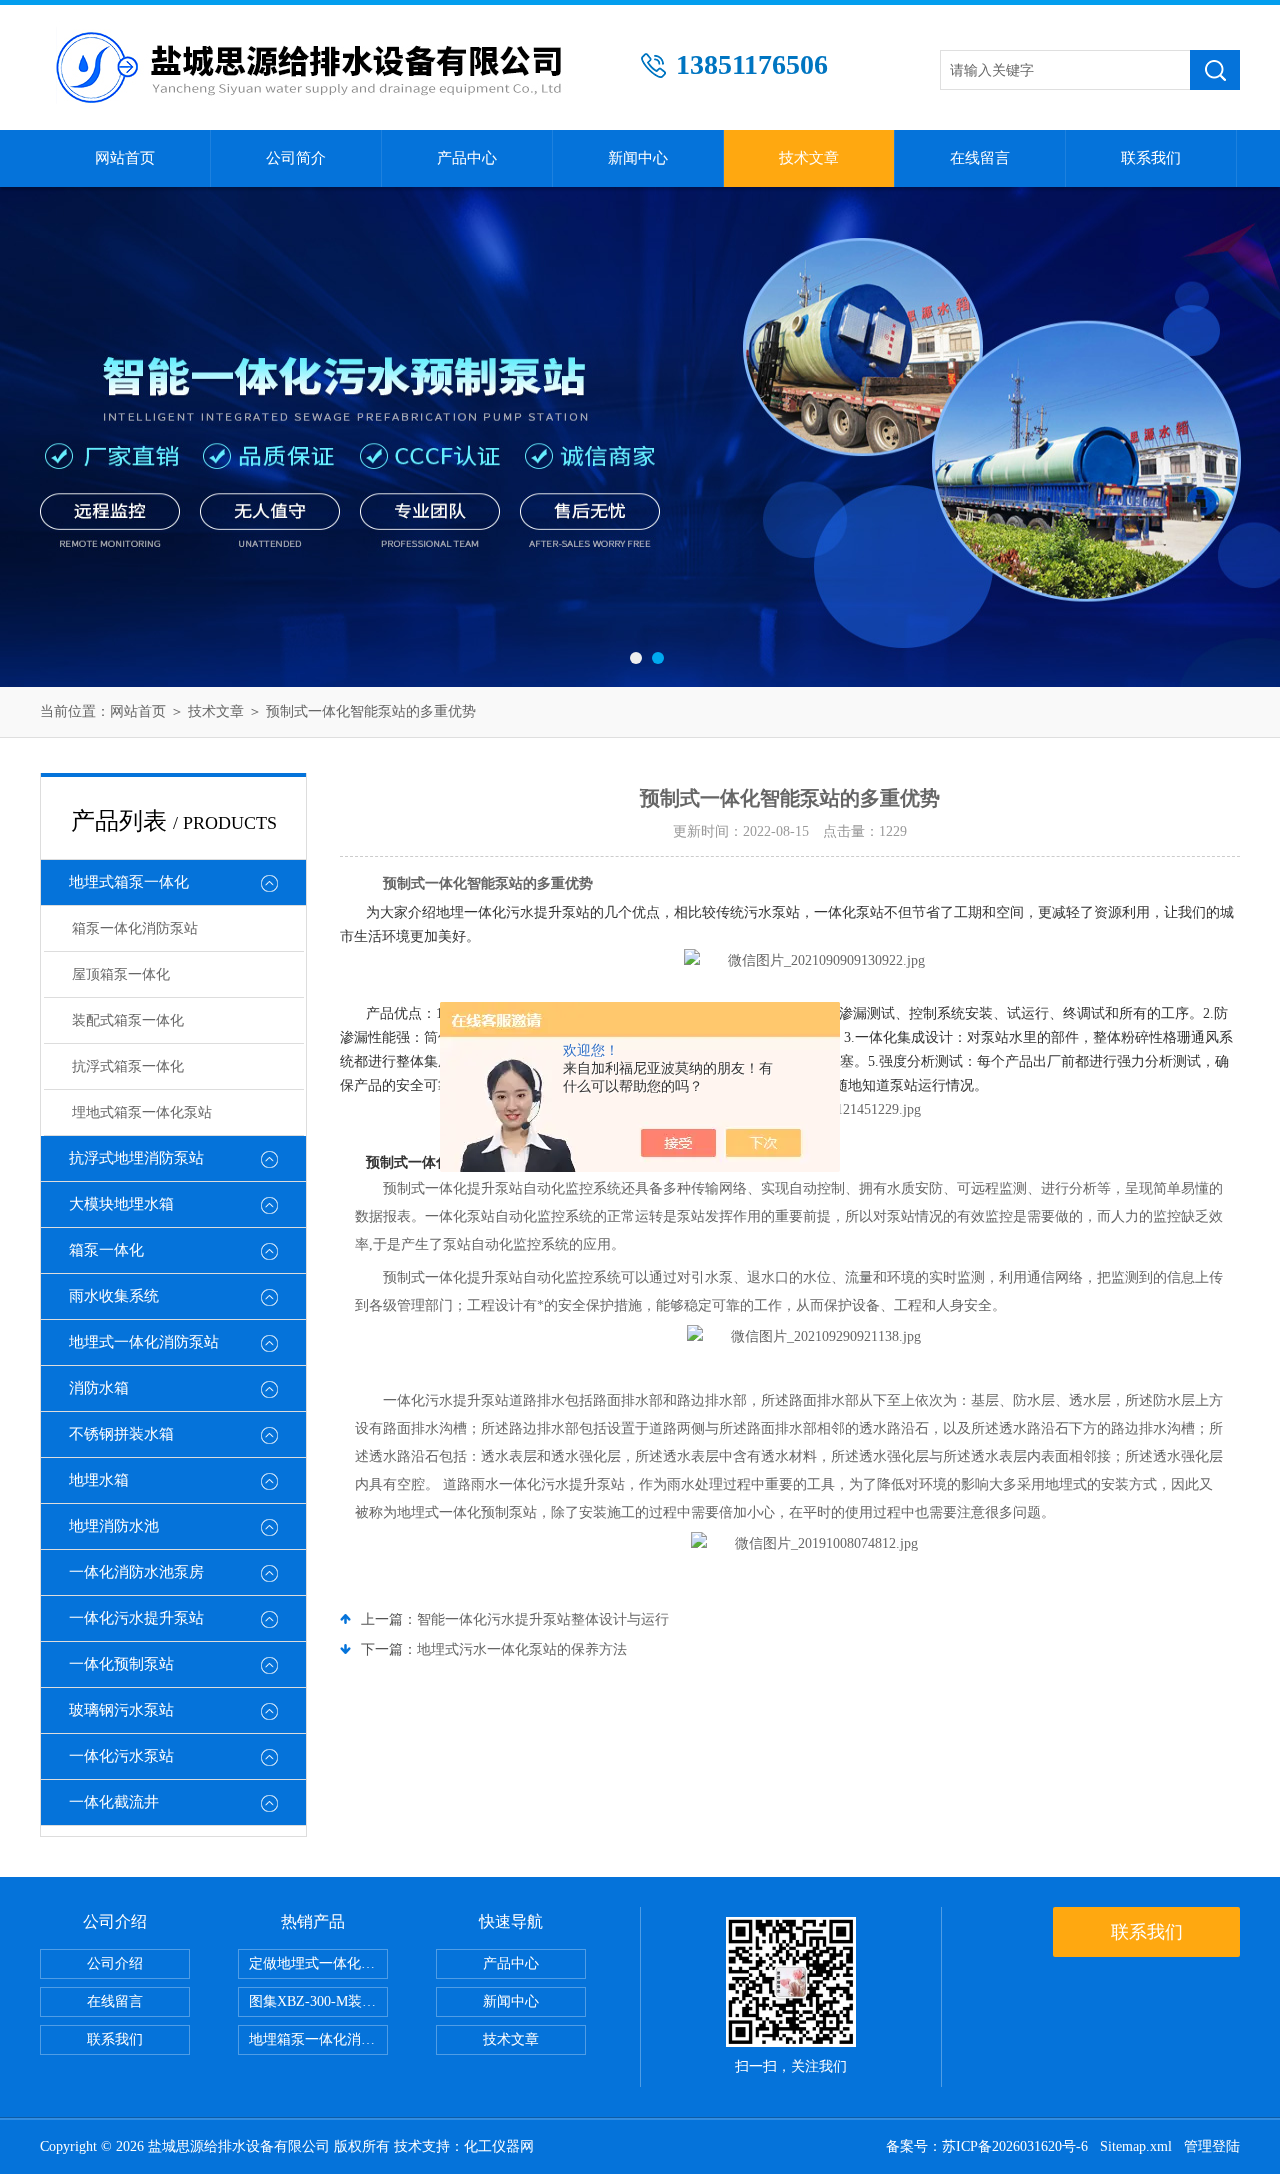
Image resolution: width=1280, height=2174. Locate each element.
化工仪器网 (499, 2146)
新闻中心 (638, 158)
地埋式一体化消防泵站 (144, 1342)
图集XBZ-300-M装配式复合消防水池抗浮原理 (318, 2001)
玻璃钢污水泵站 (121, 1710)
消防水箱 (99, 1388)
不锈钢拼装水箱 (121, 1434)
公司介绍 (115, 1963)
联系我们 (1151, 158)
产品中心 (467, 158)
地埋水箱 (99, 1480)
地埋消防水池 (114, 1526)
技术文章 (809, 158)
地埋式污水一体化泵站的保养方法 (522, 1649)
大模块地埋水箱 (121, 1204)
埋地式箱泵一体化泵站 (142, 1112)
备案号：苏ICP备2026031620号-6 (987, 2146)
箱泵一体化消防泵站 (135, 928)
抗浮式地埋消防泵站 (136, 1158)
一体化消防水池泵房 (136, 1572)
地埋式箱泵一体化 (129, 882)
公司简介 (296, 158)
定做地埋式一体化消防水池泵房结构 (318, 1963)
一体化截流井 (114, 1802)
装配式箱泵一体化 (128, 1020)
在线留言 (980, 158)
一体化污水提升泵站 (136, 1618)
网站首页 (125, 158)
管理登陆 (1212, 2146)
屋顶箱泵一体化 (121, 974)
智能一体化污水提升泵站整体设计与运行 (543, 1619)
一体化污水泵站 (121, 1756)
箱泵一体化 (106, 1250)
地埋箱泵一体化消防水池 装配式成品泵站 (318, 2039)
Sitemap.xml (1136, 2146)
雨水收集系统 (114, 1296)
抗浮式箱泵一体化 (128, 1066)
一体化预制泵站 (121, 1664)
